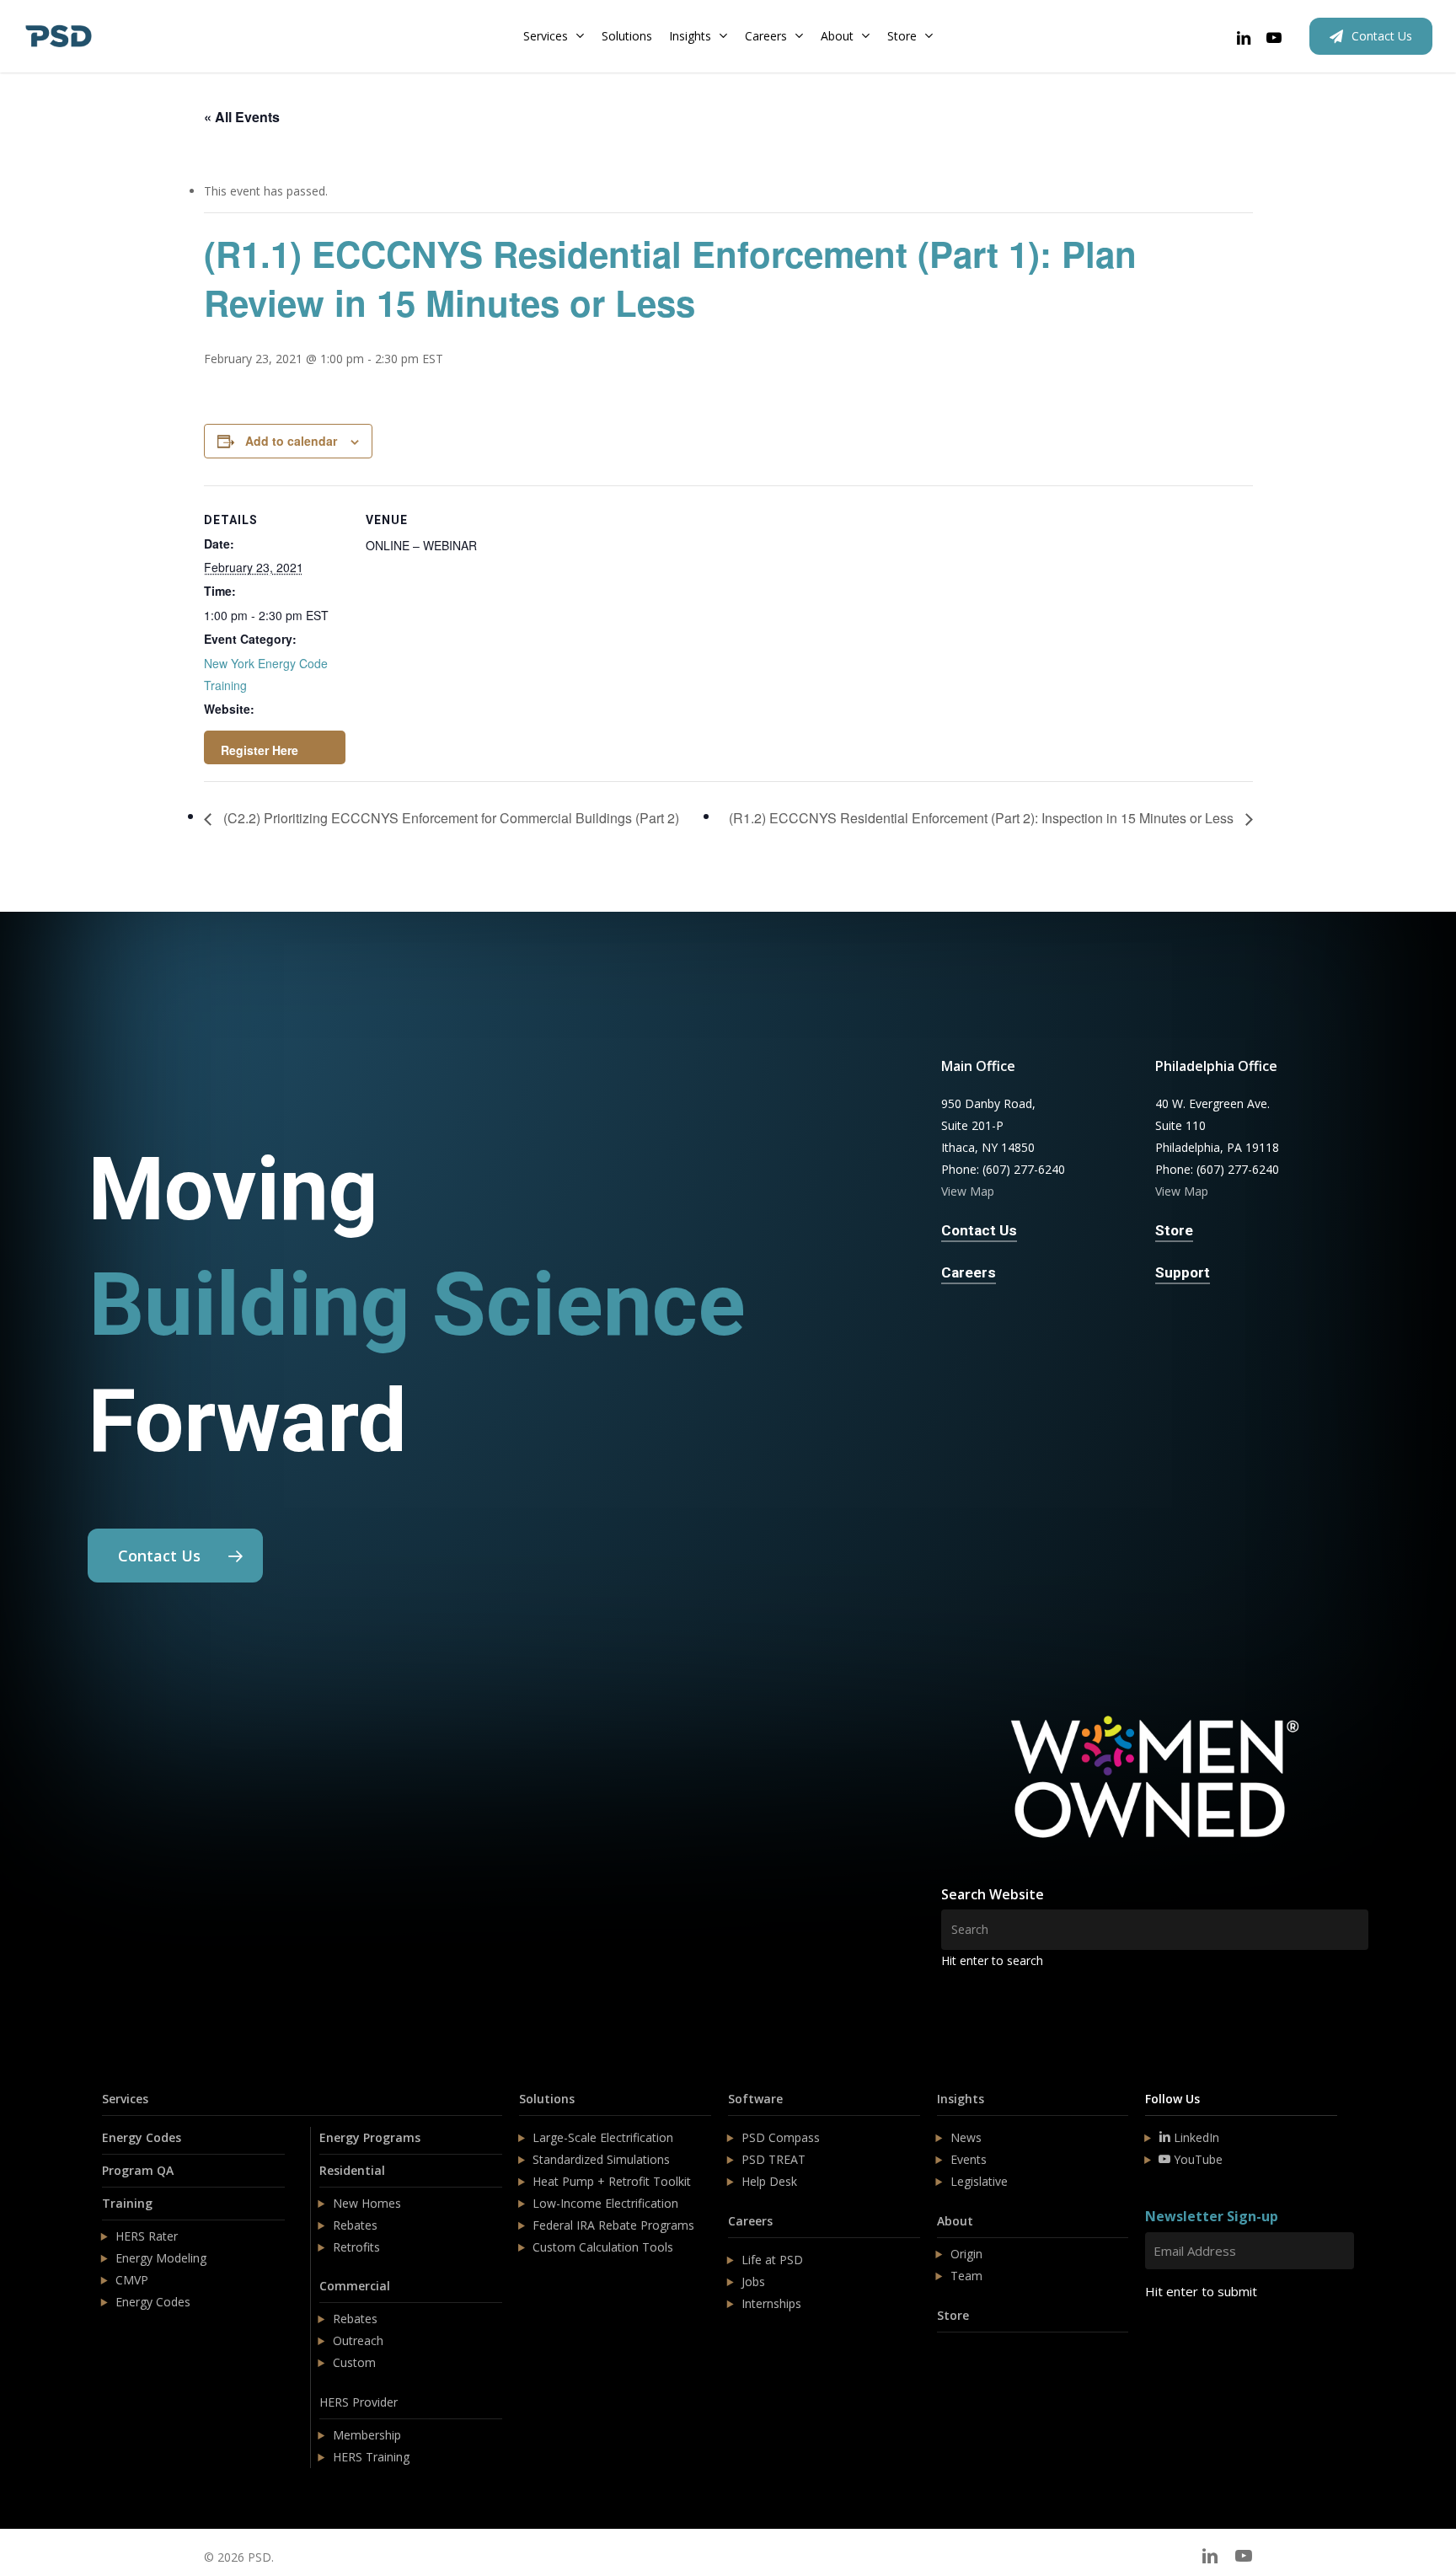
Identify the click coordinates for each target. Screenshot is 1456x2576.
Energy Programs (370, 2137)
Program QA (138, 2170)
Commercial (355, 2286)
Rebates (355, 2225)
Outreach (358, 2340)
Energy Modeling (161, 2258)
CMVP (132, 2280)
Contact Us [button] (979, 1230)
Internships (771, 2303)
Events (969, 2159)
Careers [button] (969, 1272)
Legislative (979, 2181)
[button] (175, 1556)
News (966, 2137)
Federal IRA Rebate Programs (613, 2225)
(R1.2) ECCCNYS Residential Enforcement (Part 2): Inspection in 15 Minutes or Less (983, 818)
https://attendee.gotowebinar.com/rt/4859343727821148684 (275, 747)
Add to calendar (291, 441)
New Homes (367, 2203)
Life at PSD (772, 2260)
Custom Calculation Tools (603, 2247)
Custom (354, 2362)
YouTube (1196, 2159)
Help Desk (769, 2181)
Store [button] (1174, 1230)
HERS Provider (359, 2402)
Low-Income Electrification (605, 2203)
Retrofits (356, 2247)
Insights (961, 2099)
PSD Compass (781, 2137)
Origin (966, 2254)
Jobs (753, 2281)
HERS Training (371, 2457)
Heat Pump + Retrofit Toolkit (612, 2181)
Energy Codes (142, 2137)
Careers (750, 2221)
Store (953, 2315)
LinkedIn (1195, 2137)
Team (966, 2276)
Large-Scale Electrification (603, 2137)
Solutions (547, 2099)
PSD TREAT (773, 2159)
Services (125, 2099)
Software (755, 2099)
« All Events (242, 117)
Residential (352, 2170)
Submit (1185, 2341)
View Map (968, 1191)
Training (127, 2203)
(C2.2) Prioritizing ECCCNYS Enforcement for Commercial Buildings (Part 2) (450, 818)
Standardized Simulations (601, 2159)
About (955, 2221)
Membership (367, 2435)
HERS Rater (147, 2236)
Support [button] (1183, 1272)
